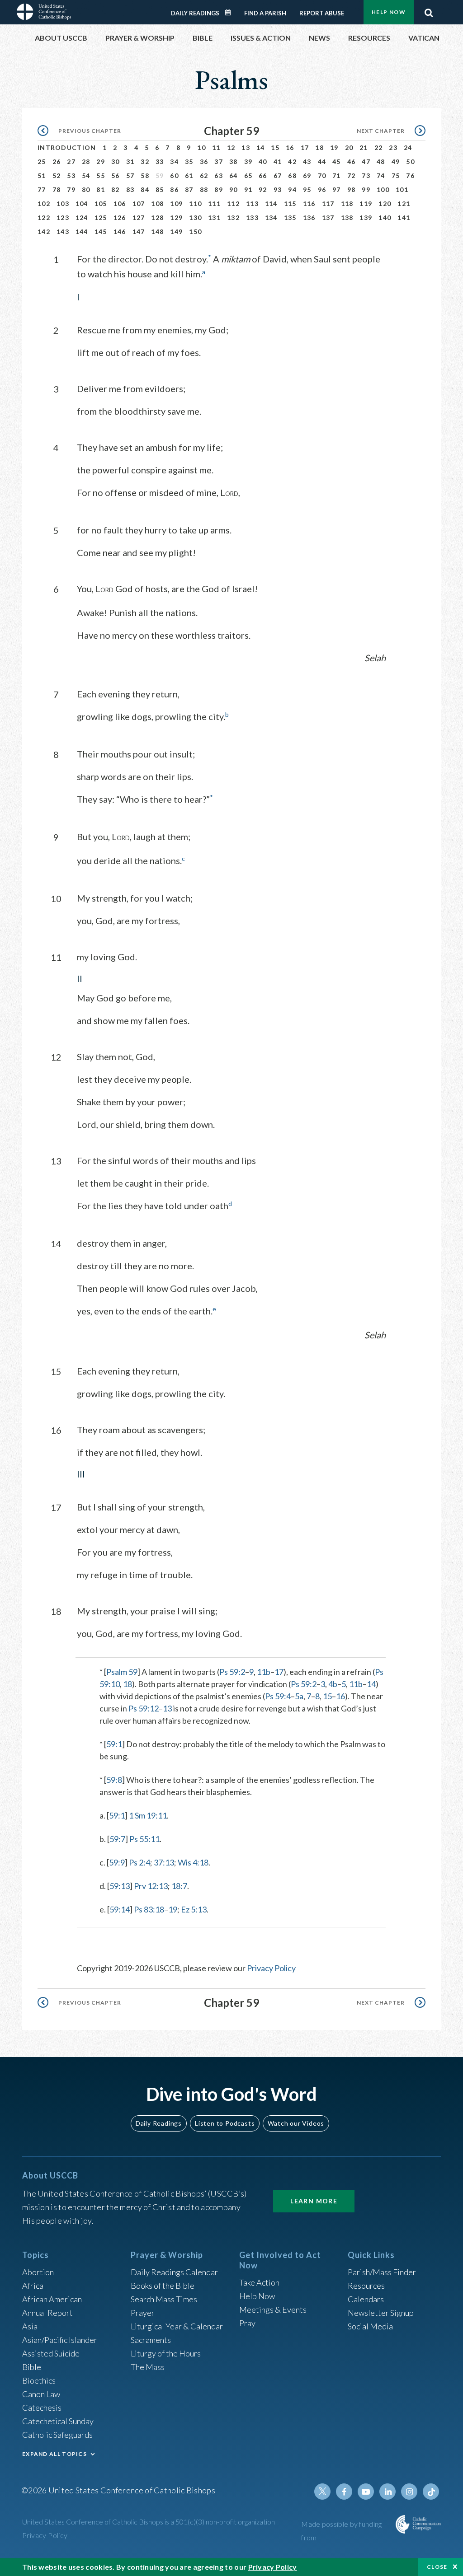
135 (290, 217)
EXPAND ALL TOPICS (54, 2454)
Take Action (259, 2282)
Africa (33, 2286)
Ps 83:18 (149, 1909)
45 (337, 161)
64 (234, 175)
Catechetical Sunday (58, 2421)
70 (322, 175)
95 (307, 189)
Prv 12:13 (151, 1886)
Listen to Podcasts (225, 2123)
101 (402, 189)
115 (290, 203)
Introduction (67, 147)
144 (82, 231)
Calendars (366, 2299)
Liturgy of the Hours (166, 2353)
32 (145, 161)
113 (252, 203)
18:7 (179, 1886)
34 (174, 161)
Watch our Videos (296, 2123)
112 (233, 203)
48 (381, 161)
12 (231, 147)
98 (352, 189)
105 (101, 203)
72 (352, 175)
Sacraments (151, 2340)
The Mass (148, 2367)
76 (410, 175)
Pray (247, 2323)
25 (42, 161)
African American (52, 2299)
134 (271, 217)
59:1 (114, 1744)
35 (189, 161)
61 (189, 175)
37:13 (164, 1862)
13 (246, 147)
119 (366, 203)
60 (174, 175)
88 (204, 189)
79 (71, 189)
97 (337, 189)
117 (328, 203)
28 (86, 161)
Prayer (143, 2313)
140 (385, 217)
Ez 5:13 (194, 1909)
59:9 (117, 1862)
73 (366, 175)
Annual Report (47, 2313)
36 (204, 161)
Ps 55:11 (144, 1839)
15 (275, 147)
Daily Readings (195, 13)
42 (292, 161)
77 (42, 189)
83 (130, 189)
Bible (32, 2367)
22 (379, 147)
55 (101, 175)
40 (263, 161)
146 (120, 231)
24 (408, 147)
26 (57, 161)
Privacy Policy (271, 1968)
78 (57, 189)
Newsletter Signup (381, 2313)
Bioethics (39, 2380)
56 (116, 175)
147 (139, 231)
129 (176, 217)
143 (63, 231)
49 (396, 161)
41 (278, 161)
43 (307, 161)
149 (176, 231)
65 (248, 175)
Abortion (38, 2272)
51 (42, 175)
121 (404, 203)
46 (352, 161)
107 (139, 203)
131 (214, 217)
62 (204, 175)
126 (120, 217)
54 (86, 175)
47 (366, 161)
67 (278, 175)
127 (139, 217)
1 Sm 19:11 (148, 1815)
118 (347, 203)
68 (292, 175)
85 (160, 189)
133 (252, 217)
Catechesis (42, 2408)
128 (157, 217)
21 (364, 147)
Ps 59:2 (232, 1672)
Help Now (389, 12)
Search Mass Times (164, 2299)
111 (214, 203)
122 (44, 217)
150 (195, 231)
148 (157, 231)
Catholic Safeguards (57, 2435)
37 (219, 161)
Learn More (314, 2201)
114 (271, 203)
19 (334, 147)
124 (82, 217)
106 (120, 203)
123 (63, 217)
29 (101, 161)
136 (309, 217)
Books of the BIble (163, 2286)
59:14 (120, 1909)
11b (264, 1672)
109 (176, 203)
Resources (366, 2286)
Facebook (344, 2492)
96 (322, 189)
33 (160, 161)
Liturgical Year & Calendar (177, 2326)
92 (263, 189)
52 (57, 175)
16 (290, 147)
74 (381, 175)
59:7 (117, 1839)
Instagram (409, 2492)
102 (44, 203)
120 (385, 203)
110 (195, 203)
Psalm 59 (122, 1672)
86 (174, 189)
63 (219, 175)
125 (101, 217)
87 (189, 189)
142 (44, 231)
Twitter (322, 2492)
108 (157, 203)
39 (248, 161)
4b (333, 1684)
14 (261, 147)
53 (71, 175)
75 (396, 175)
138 (347, 217)
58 (145, 175)
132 (233, 217)
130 (195, 217)
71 (337, 175)
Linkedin (387, 2492)
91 (248, 189)
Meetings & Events (273, 2310)
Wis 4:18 (193, 1862)
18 (319, 147)
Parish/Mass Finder (382, 2272)
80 (86, 189)
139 (366, 217)
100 (383, 189)
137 (328, 217)
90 (234, 189)
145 (101, 231)
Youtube (366, 2492)
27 (71, 161)
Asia (30, 2326)
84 (145, 189)
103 (63, 203)
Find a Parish (265, 13)
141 (404, 217)
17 (305, 147)
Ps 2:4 (139, 1862)
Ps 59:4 (278, 1696)
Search (429, 10)
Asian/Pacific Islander (60, 2340)
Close (437, 2567)
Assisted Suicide (51, 2353)
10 (201, 147)
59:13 (120, 1886)
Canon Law (41, 2394)
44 (322, 161)
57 (130, 175)
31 (130, 161)
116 (309, 203)
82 (116, 189)
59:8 (114, 1780)
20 (349, 147)
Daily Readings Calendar (231, 13)
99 (366, 189)
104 (82, 203)
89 (219, 189)
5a (299, 1696)
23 (393, 147)
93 (278, 189)
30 (116, 161)
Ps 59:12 (144, 1708)
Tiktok (431, 2492)
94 (292, 189)
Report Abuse (322, 13)
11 (216, 147)
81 (101, 189)
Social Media (370, 2326)
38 (234, 161)
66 (263, 175)
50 (410, 161)
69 (307, 175)
